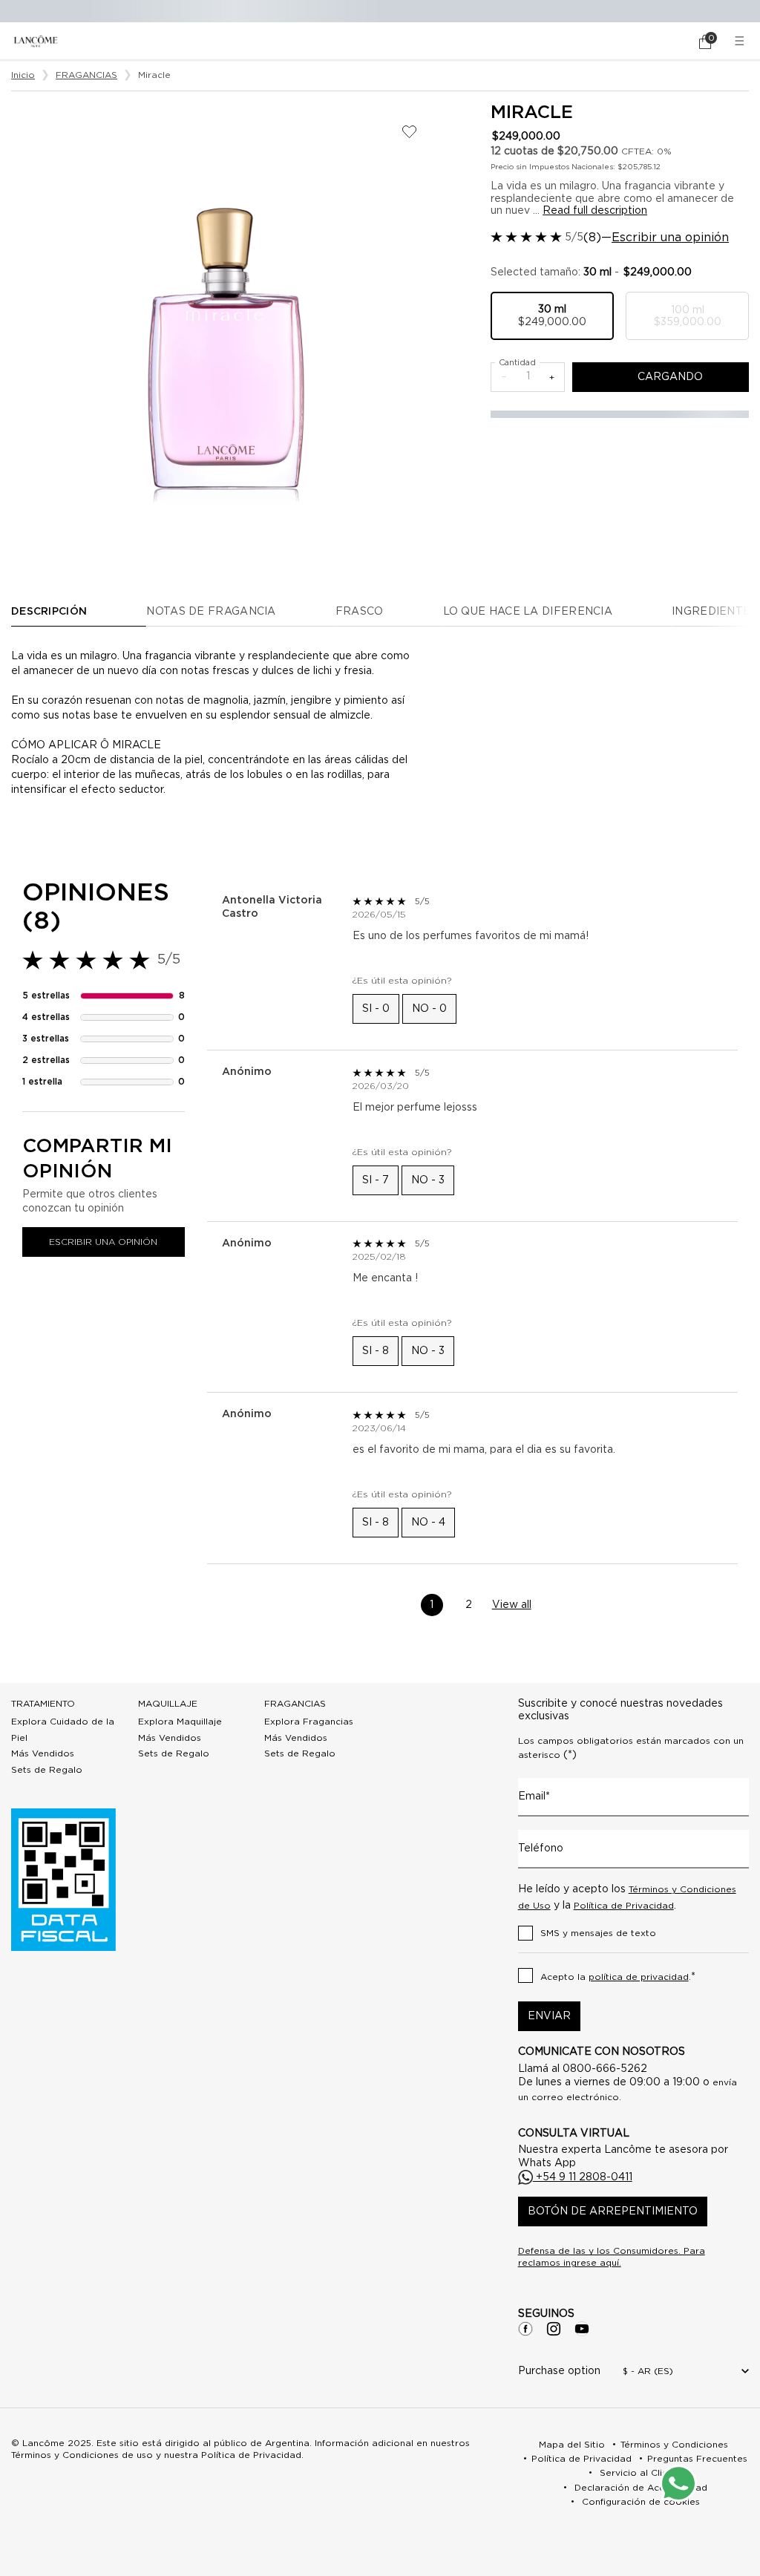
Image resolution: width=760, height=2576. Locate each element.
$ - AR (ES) (648, 2371)
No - (429, 1009)
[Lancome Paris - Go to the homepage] (36, 41)
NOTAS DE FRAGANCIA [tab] (211, 612)
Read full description (595, 211)
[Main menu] (741, 41)
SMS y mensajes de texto (598, 1933)
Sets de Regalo (47, 1770)
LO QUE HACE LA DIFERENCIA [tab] (528, 612)
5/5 (574, 238)
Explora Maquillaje (180, 1722)
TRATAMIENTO (43, 1704)
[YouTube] (582, 2329)
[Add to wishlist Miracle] (409, 132)
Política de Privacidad (624, 1906)
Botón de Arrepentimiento (613, 2211)
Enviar (549, 2016)
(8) (592, 238)
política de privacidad (639, 1977)
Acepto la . (618, 1977)
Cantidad (517, 363)
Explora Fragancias (309, 1722)
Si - (376, 1009)
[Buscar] (664, 42)
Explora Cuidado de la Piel (63, 1730)
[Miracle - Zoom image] (225, 316)
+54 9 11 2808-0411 (583, 2177)
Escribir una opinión (670, 238)
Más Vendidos (43, 1753)
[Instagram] (554, 2329)
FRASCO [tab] (360, 612)
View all (512, 1605)
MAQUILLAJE (168, 1704)
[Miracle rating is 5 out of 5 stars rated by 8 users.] (526, 237)
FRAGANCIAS (295, 1704)
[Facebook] (525, 2329)
